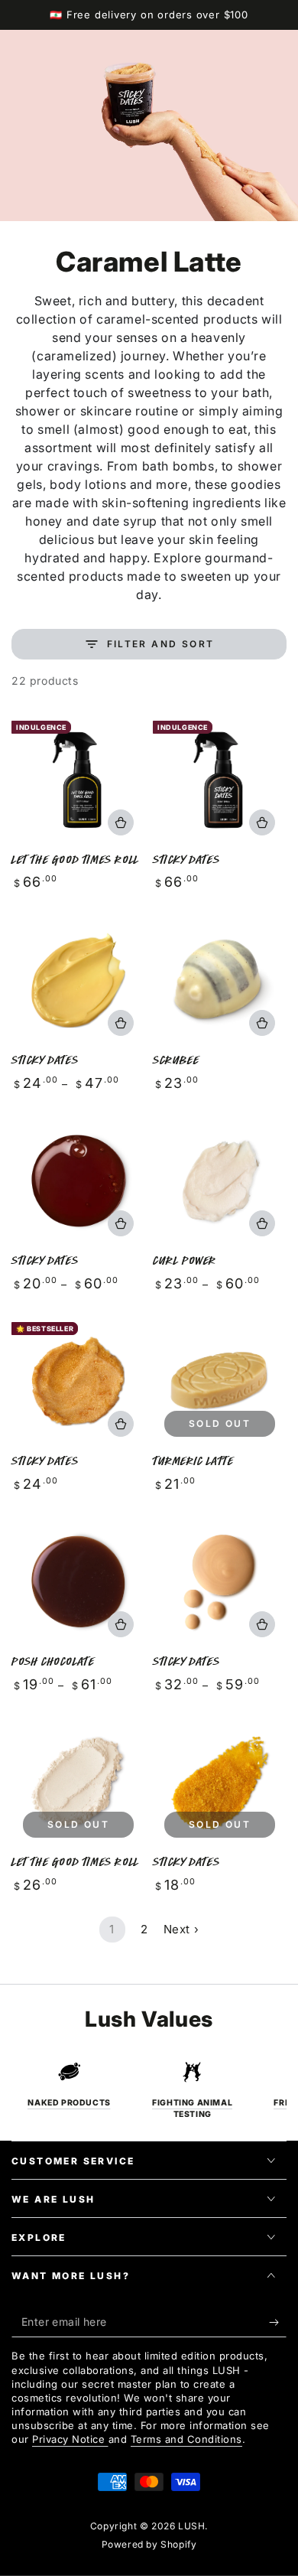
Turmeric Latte (193, 1461)
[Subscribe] (278, 2322)
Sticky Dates (186, 860)
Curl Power (185, 1260)
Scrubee (176, 1060)
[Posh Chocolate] (78, 1582)
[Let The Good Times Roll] (78, 780)
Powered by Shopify (149, 2544)
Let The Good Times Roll (75, 860)
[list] (149, 2090)
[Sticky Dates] (220, 780)
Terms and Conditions (186, 2439)
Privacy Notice (70, 2439)
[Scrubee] (220, 980)
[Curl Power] (220, 1181)
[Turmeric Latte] (220, 1381)
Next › (181, 1929)
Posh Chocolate (53, 1661)
